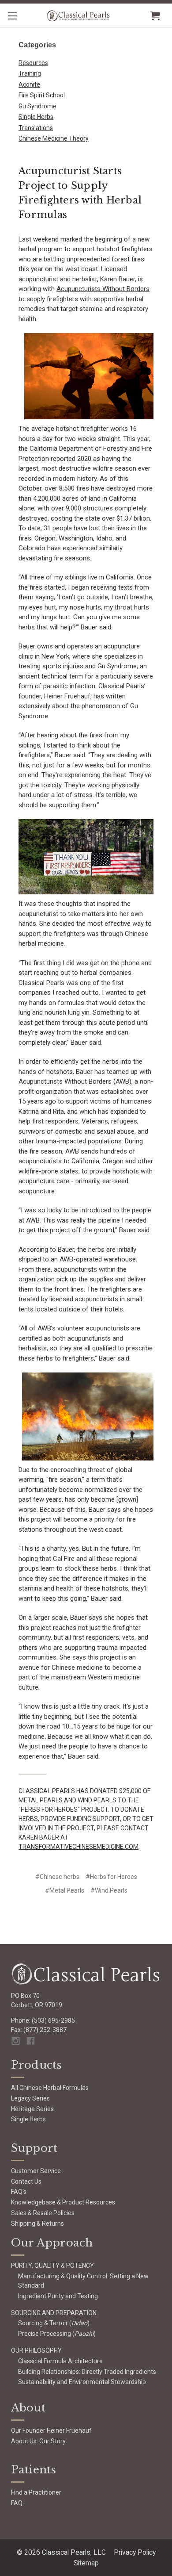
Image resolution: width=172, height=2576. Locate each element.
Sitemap (86, 2563)
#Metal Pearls (65, 1890)
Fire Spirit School (42, 95)
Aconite (29, 84)
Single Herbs (36, 117)
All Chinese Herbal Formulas (50, 2088)
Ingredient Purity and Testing (58, 2296)
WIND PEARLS (97, 1800)
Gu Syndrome (37, 106)
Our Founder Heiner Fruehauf (51, 2430)
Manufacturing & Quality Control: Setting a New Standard (83, 2281)
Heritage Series (32, 2109)
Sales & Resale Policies (43, 2213)
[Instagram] (16, 2041)
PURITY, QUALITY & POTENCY (52, 2265)
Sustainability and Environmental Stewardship (82, 2382)
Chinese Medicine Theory (54, 138)
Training (30, 73)
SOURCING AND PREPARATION (54, 2313)
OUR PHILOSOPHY (36, 2350)
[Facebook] (31, 2041)
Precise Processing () (57, 2334)
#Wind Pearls (109, 1890)
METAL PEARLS (41, 1800)
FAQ (17, 2503)
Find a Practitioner (36, 2492)
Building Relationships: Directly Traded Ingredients (87, 2372)
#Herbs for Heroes (111, 1877)
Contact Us (26, 2181)
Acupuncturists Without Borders (103, 289)
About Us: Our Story (38, 2441)
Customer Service (36, 2171)
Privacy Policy (135, 2552)
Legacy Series (30, 2098)
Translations (36, 128)
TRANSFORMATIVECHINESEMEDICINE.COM (79, 1847)
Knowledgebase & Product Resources (63, 2202)
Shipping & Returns (37, 2223)
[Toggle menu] (12, 16)
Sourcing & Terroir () (54, 2323)
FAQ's (19, 2192)
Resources (33, 63)
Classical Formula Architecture (60, 2361)
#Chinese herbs (57, 1877)
